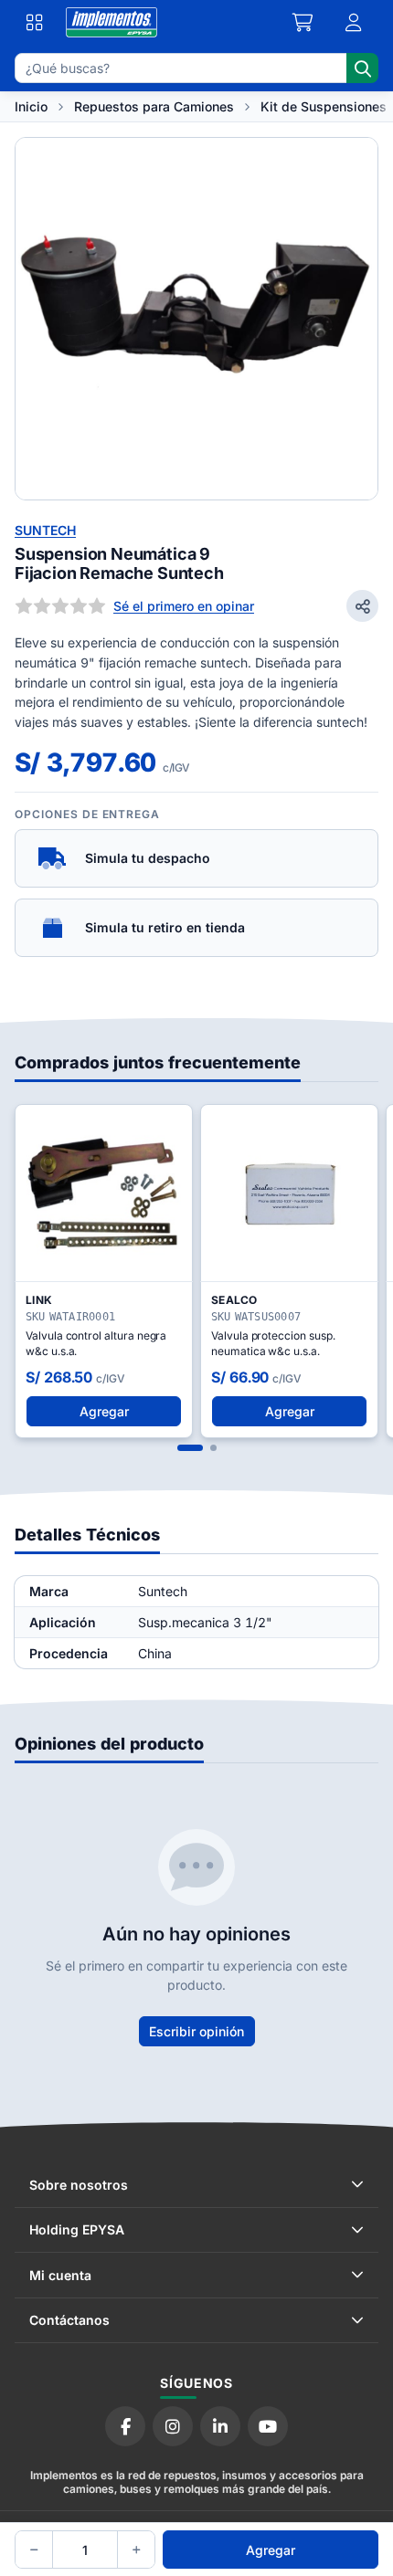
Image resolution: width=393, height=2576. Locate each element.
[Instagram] (173, 2426)
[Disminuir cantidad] (34, 2550)
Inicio (31, 106)
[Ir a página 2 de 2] (213, 1448)
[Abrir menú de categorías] (35, 23)
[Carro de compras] (303, 23)
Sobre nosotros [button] (79, 2185)
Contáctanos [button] (69, 2320)
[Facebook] (125, 2426)
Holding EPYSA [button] (77, 2229)
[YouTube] (268, 2426)
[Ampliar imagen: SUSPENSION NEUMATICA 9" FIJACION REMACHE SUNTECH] (196, 319)
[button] (354, 23)
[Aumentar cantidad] (136, 2550)
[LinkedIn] (220, 2426)
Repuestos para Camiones (154, 106)
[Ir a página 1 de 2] (190, 1448)
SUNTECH (45, 530)
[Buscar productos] (362, 68)
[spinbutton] (85, 2550)
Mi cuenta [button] (60, 2275)
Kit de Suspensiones (324, 106)
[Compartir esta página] (362, 606)
